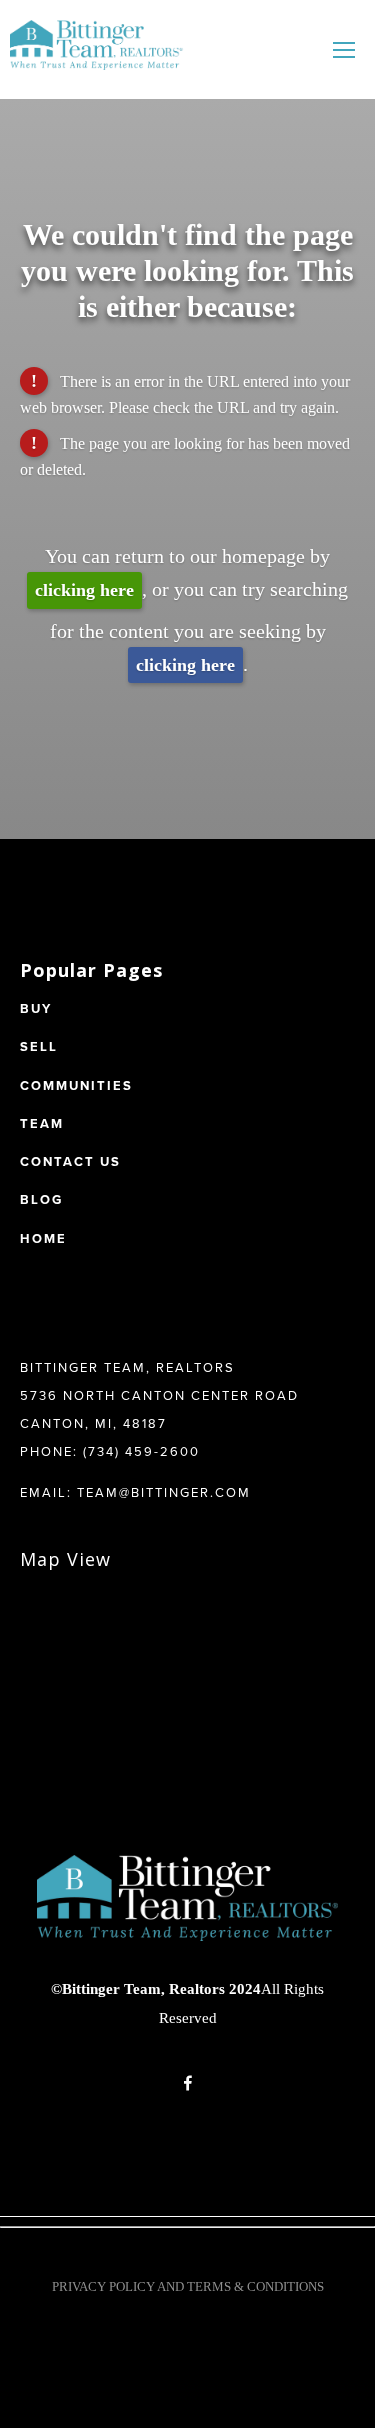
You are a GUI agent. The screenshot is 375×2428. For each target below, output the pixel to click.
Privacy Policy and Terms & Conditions (188, 2286)
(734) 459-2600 (141, 1451)
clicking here (84, 590)
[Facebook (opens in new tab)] (188, 2083)
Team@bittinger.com (164, 1492)
